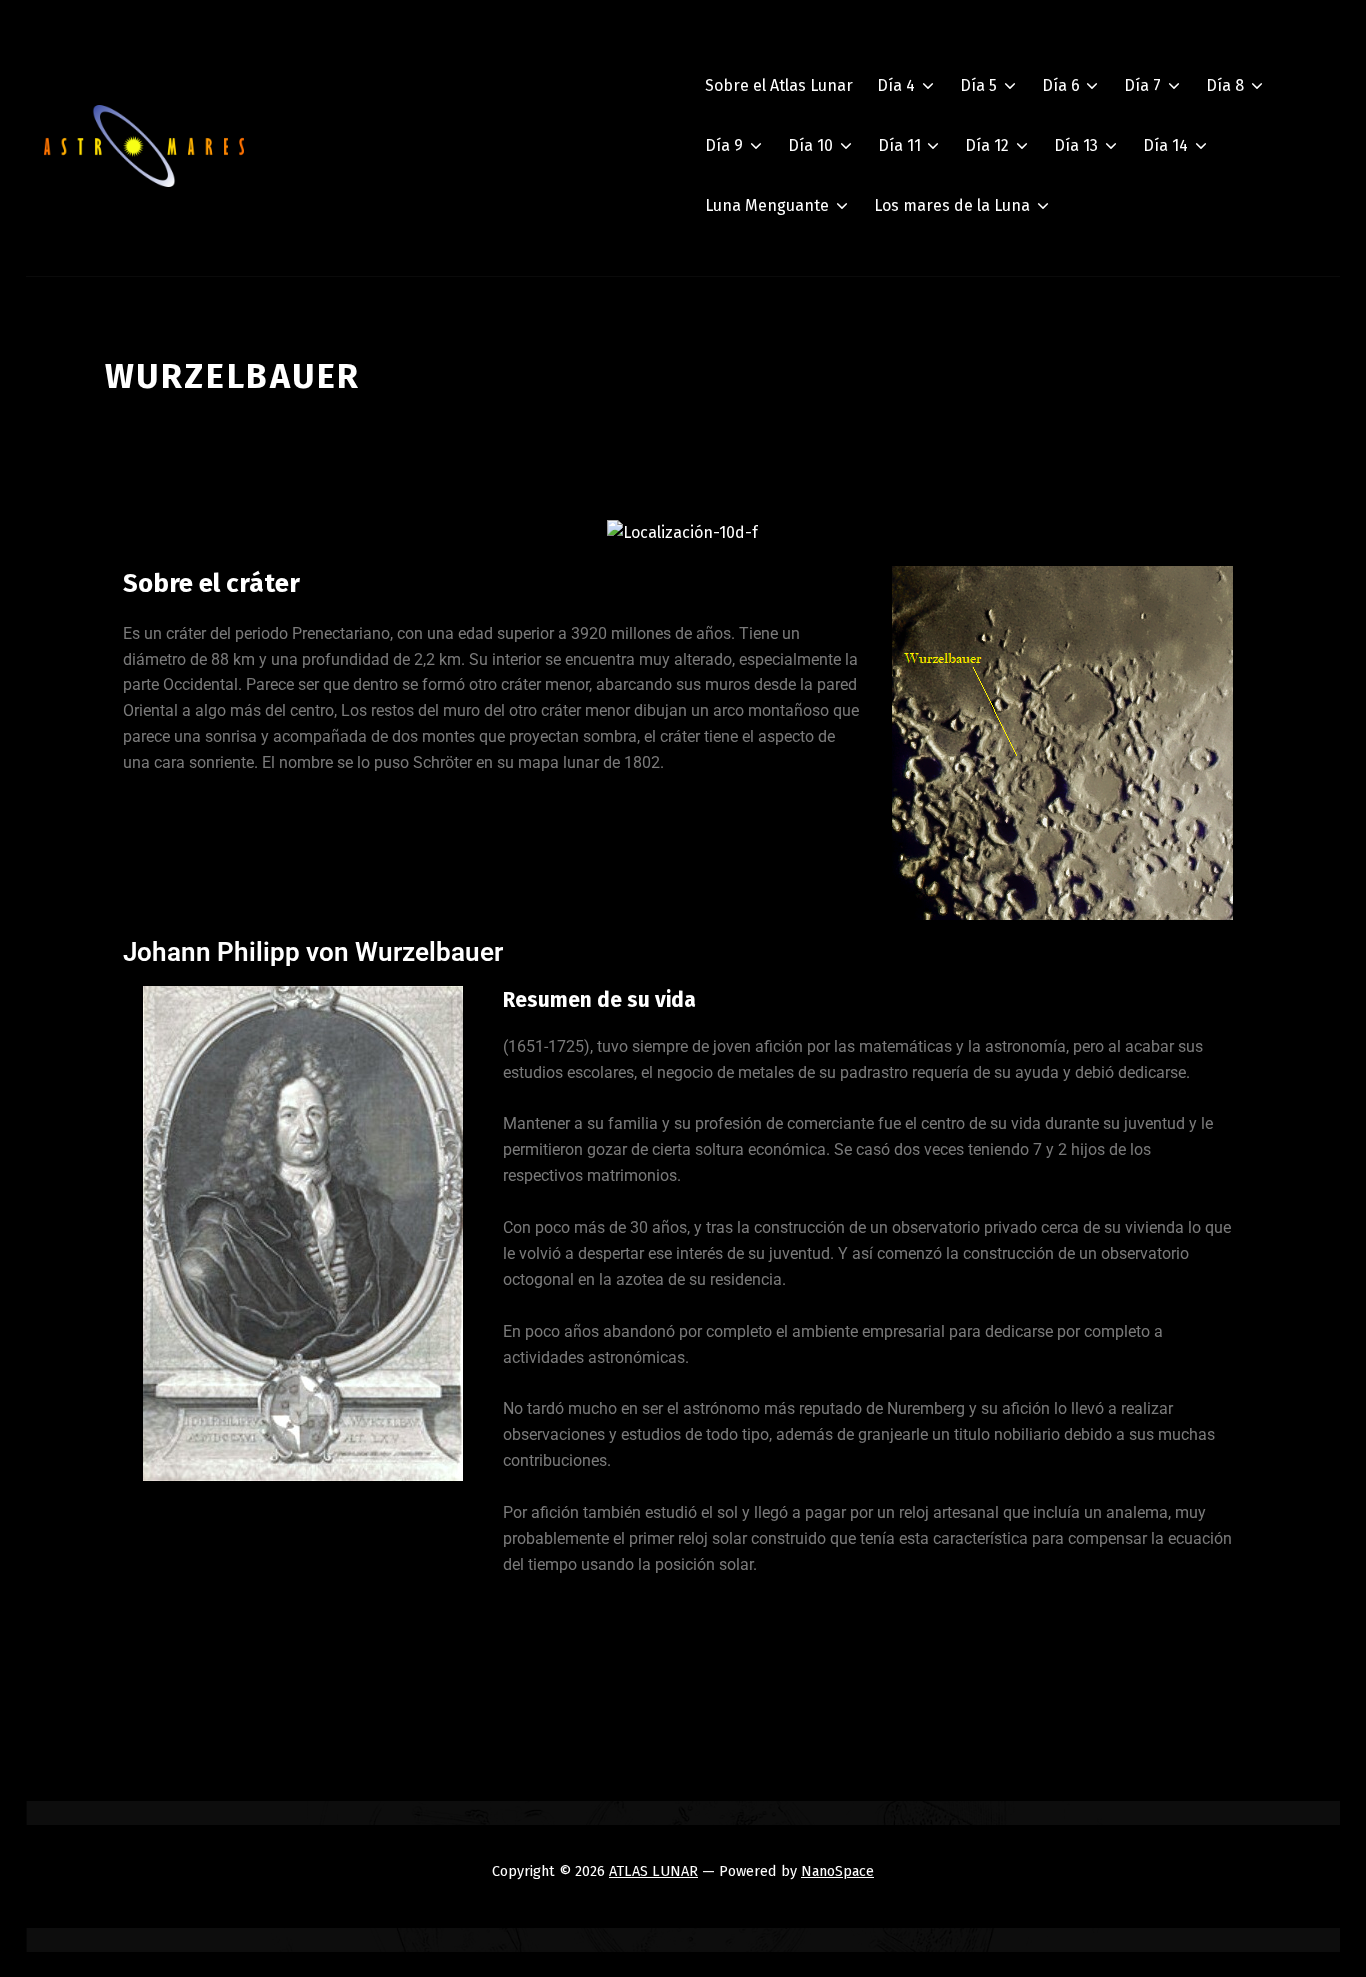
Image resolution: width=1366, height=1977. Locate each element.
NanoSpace (837, 1871)
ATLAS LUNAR (653, 1871)
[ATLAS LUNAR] (144, 146)
